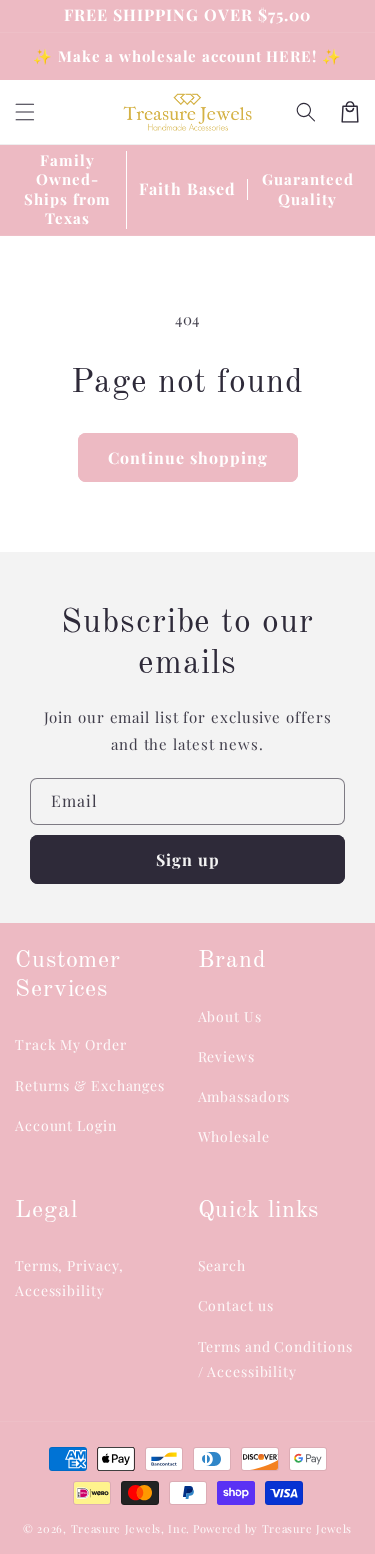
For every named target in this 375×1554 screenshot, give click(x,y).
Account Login (66, 1125)
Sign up (188, 859)
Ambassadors (244, 1096)
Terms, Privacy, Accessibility (69, 1278)
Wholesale (234, 1136)
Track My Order (71, 1044)
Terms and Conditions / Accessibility (275, 1359)
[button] (306, 112)
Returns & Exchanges (90, 1085)
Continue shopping (188, 457)
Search (222, 1265)
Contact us (236, 1305)
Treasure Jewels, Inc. (131, 1528)
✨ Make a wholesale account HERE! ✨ (187, 56)
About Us (230, 1016)
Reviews (226, 1056)
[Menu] (25, 112)
